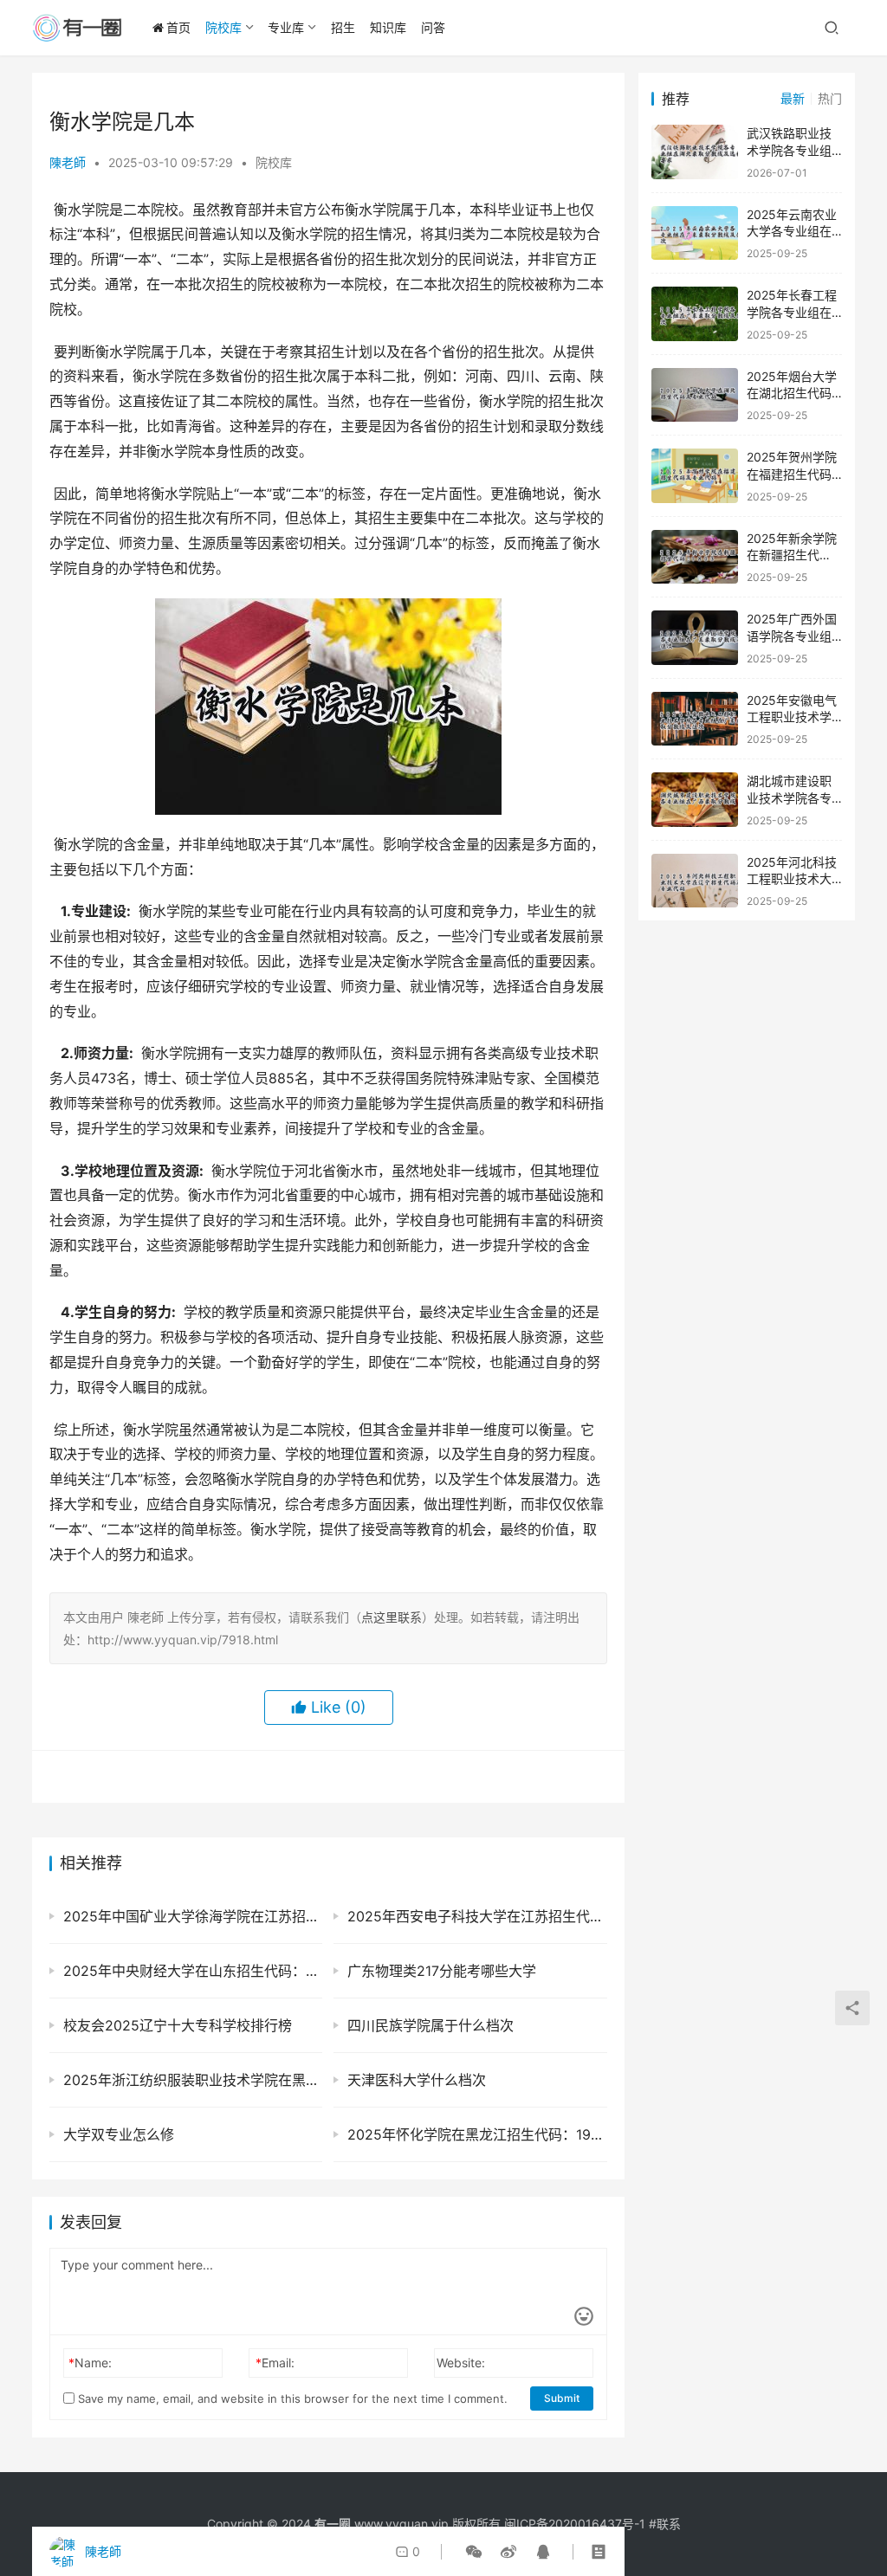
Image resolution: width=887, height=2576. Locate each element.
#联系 (665, 2524)
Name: (90, 2363)
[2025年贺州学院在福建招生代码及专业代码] (695, 476)
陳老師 (68, 162)
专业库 (286, 27)
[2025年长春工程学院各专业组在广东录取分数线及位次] (695, 314)
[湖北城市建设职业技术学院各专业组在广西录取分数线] (695, 800)
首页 (178, 27)
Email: (275, 2363)
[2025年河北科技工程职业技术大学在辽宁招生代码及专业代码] (695, 881)
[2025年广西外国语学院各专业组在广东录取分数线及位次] (695, 638)
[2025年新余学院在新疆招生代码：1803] (695, 557)
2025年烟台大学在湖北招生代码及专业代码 (792, 393)
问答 (433, 27)
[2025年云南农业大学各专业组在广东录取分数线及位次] (695, 233)
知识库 (388, 27)
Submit (562, 2398)
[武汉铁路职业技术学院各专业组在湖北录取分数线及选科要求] (695, 152)
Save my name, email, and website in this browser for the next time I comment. (291, 2398)
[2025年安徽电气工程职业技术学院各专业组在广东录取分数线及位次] (695, 719)
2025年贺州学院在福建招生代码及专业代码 (792, 474)
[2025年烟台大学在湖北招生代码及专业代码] (695, 395)
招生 (343, 27)
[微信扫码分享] (474, 2552)
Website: (461, 2363)
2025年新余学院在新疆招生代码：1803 (792, 555)
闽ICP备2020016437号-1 (575, 2524)
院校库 (223, 27)
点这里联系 (392, 1617)
